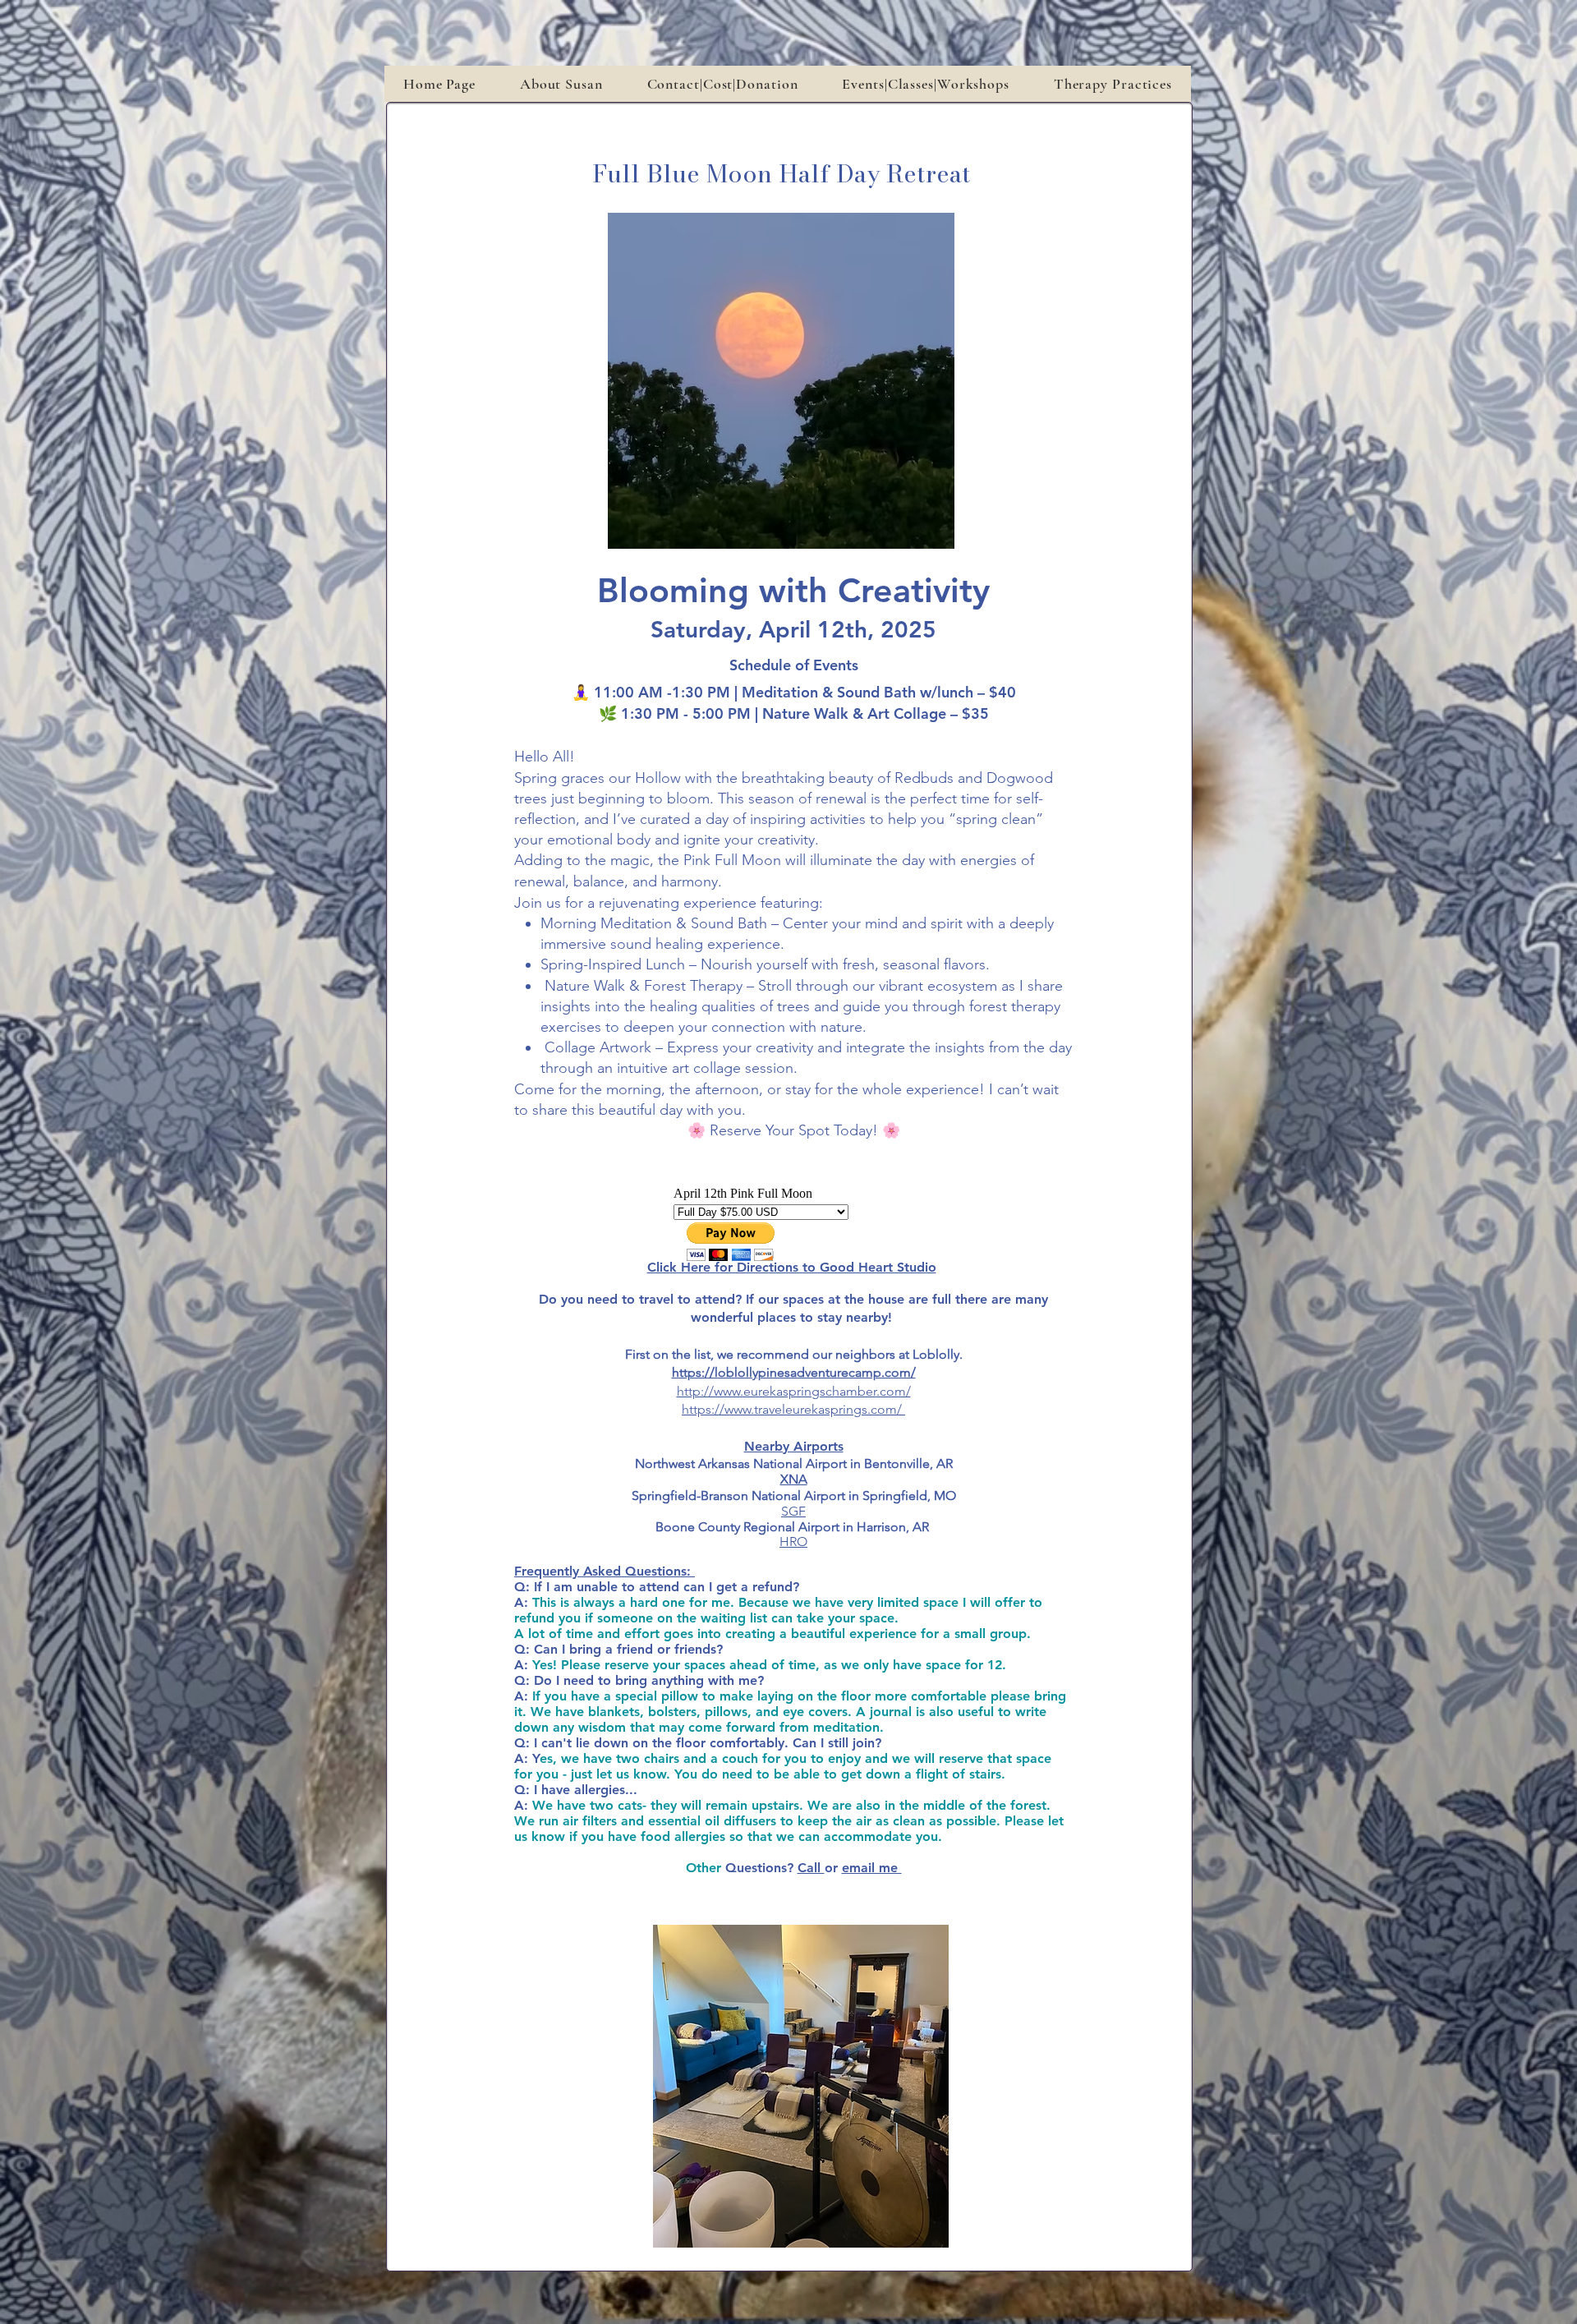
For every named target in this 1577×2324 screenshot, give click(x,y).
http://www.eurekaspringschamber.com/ (794, 1391)
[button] (925, 84)
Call (811, 1868)
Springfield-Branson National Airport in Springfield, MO (794, 1496)
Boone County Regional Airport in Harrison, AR (794, 1527)
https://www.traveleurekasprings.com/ (792, 1409)
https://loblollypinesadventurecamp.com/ (794, 1372)
